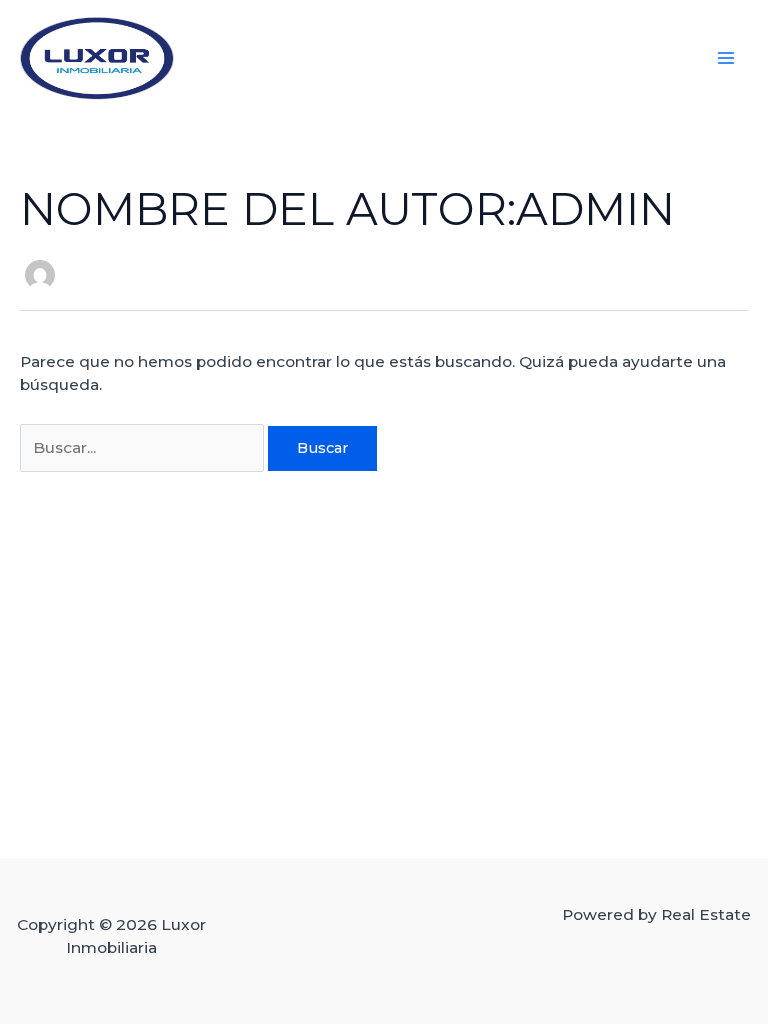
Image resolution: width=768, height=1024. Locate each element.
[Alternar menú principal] (726, 57)
